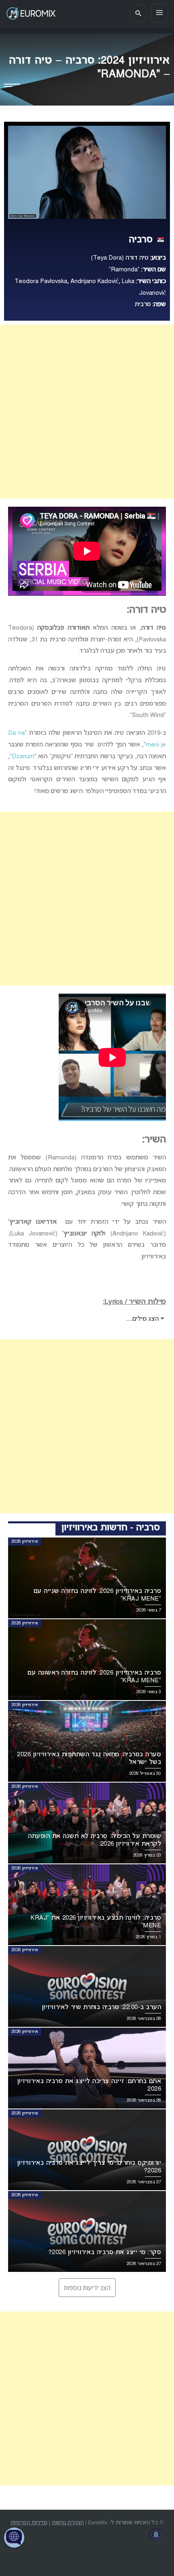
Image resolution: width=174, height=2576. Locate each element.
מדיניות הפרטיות (29, 2523)
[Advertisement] (87, 412)
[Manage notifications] (156, 2535)
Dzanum (23, 757)
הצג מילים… (143, 1319)
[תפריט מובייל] (159, 13)
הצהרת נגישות (68, 2523)
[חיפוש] (138, 13)
